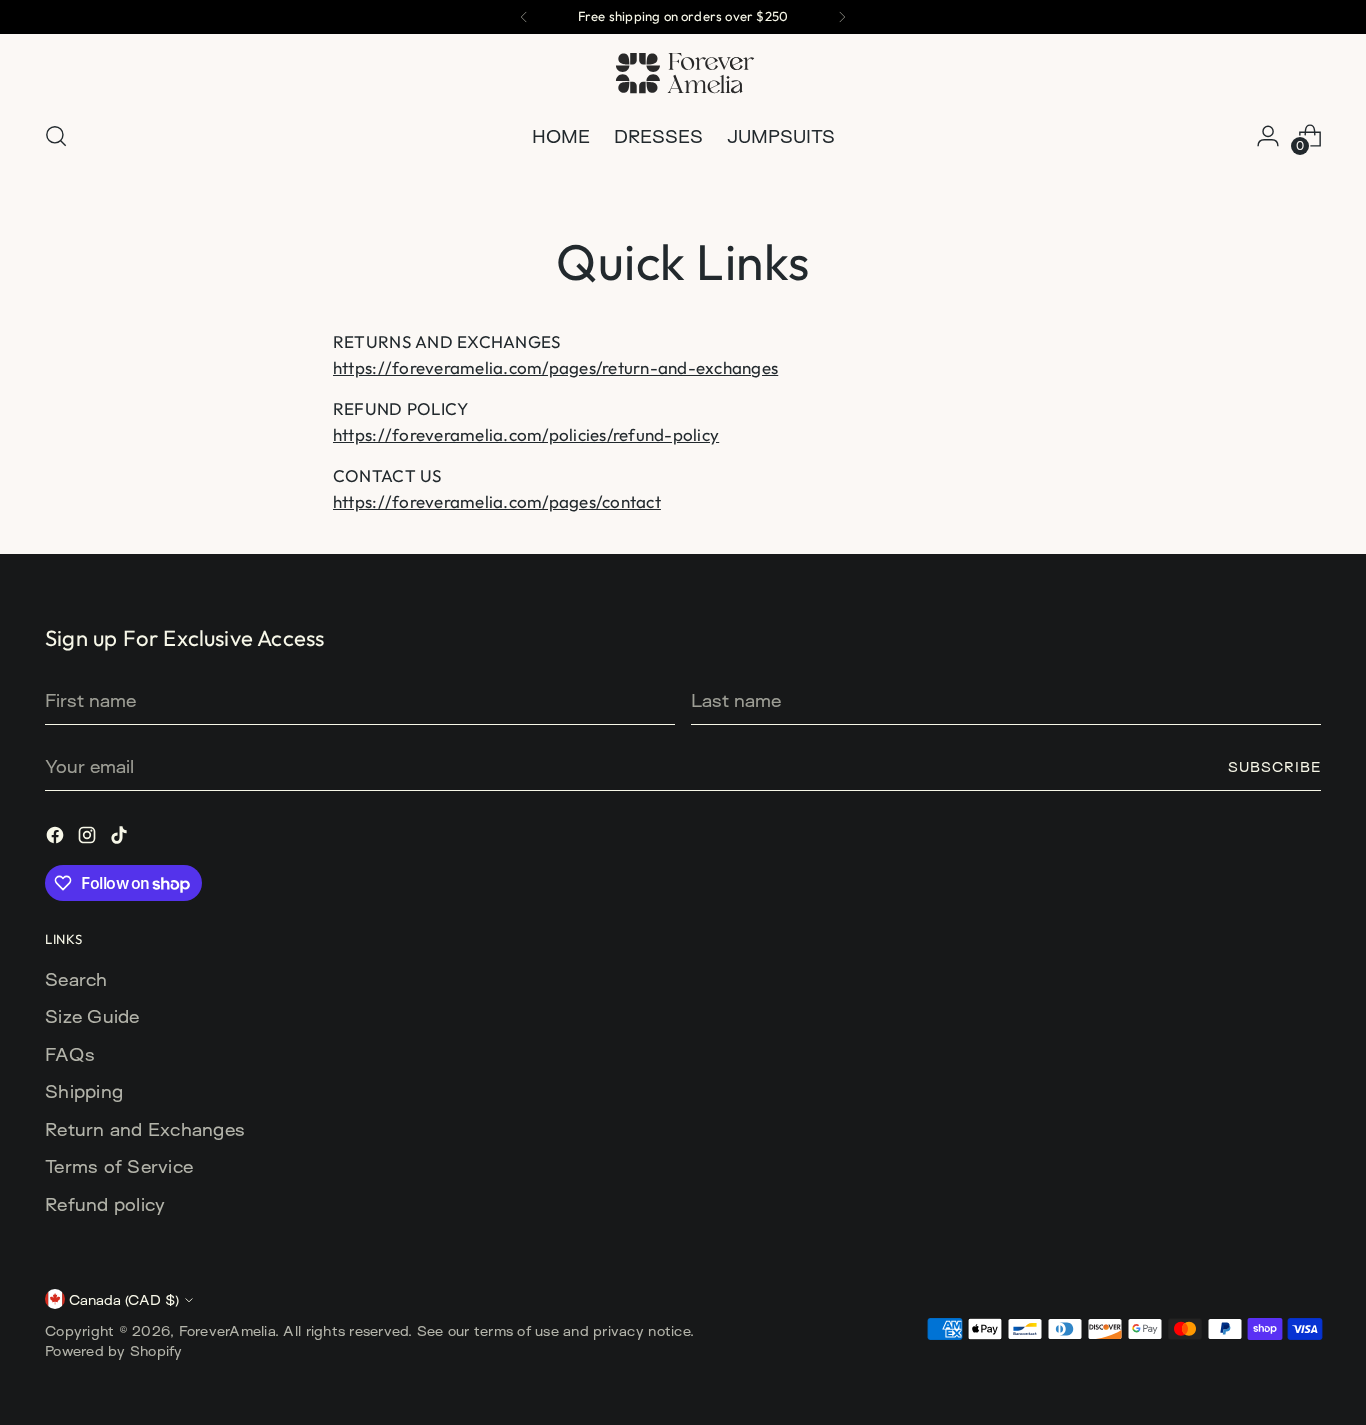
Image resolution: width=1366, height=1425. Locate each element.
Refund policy (105, 1204)
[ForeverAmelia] (683, 74)
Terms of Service (119, 1166)
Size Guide (92, 1016)
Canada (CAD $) (124, 1299)
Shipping (84, 1091)
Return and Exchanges (145, 1129)
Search (76, 979)
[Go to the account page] (1268, 136)
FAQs (70, 1054)
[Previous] (524, 17)
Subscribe (1274, 766)
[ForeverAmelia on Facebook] (57, 838)
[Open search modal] (56, 136)
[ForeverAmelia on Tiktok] (121, 838)
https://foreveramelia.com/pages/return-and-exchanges (555, 367)
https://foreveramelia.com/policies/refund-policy (526, 434)
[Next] (842, 17)
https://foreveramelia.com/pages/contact (497, 501)
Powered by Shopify (114, 1350)
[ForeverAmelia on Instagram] (89, 838)
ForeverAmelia (227, 1330)
